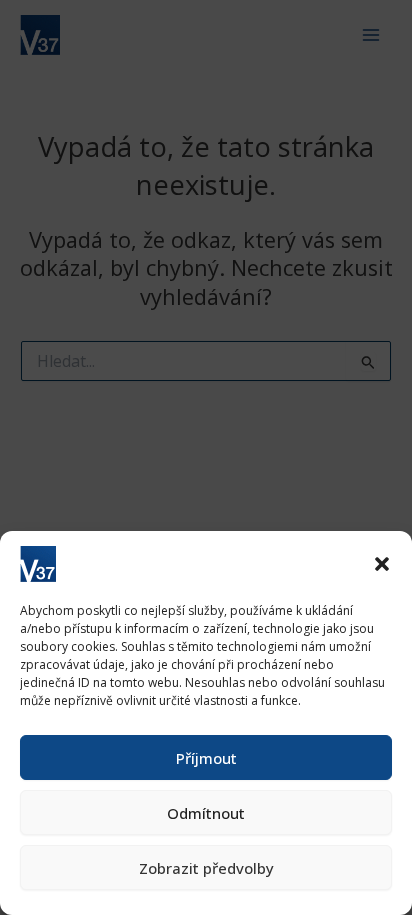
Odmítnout (206, 813)
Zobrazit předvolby (206, 868)
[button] (382, 564)
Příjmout (206, 758)
